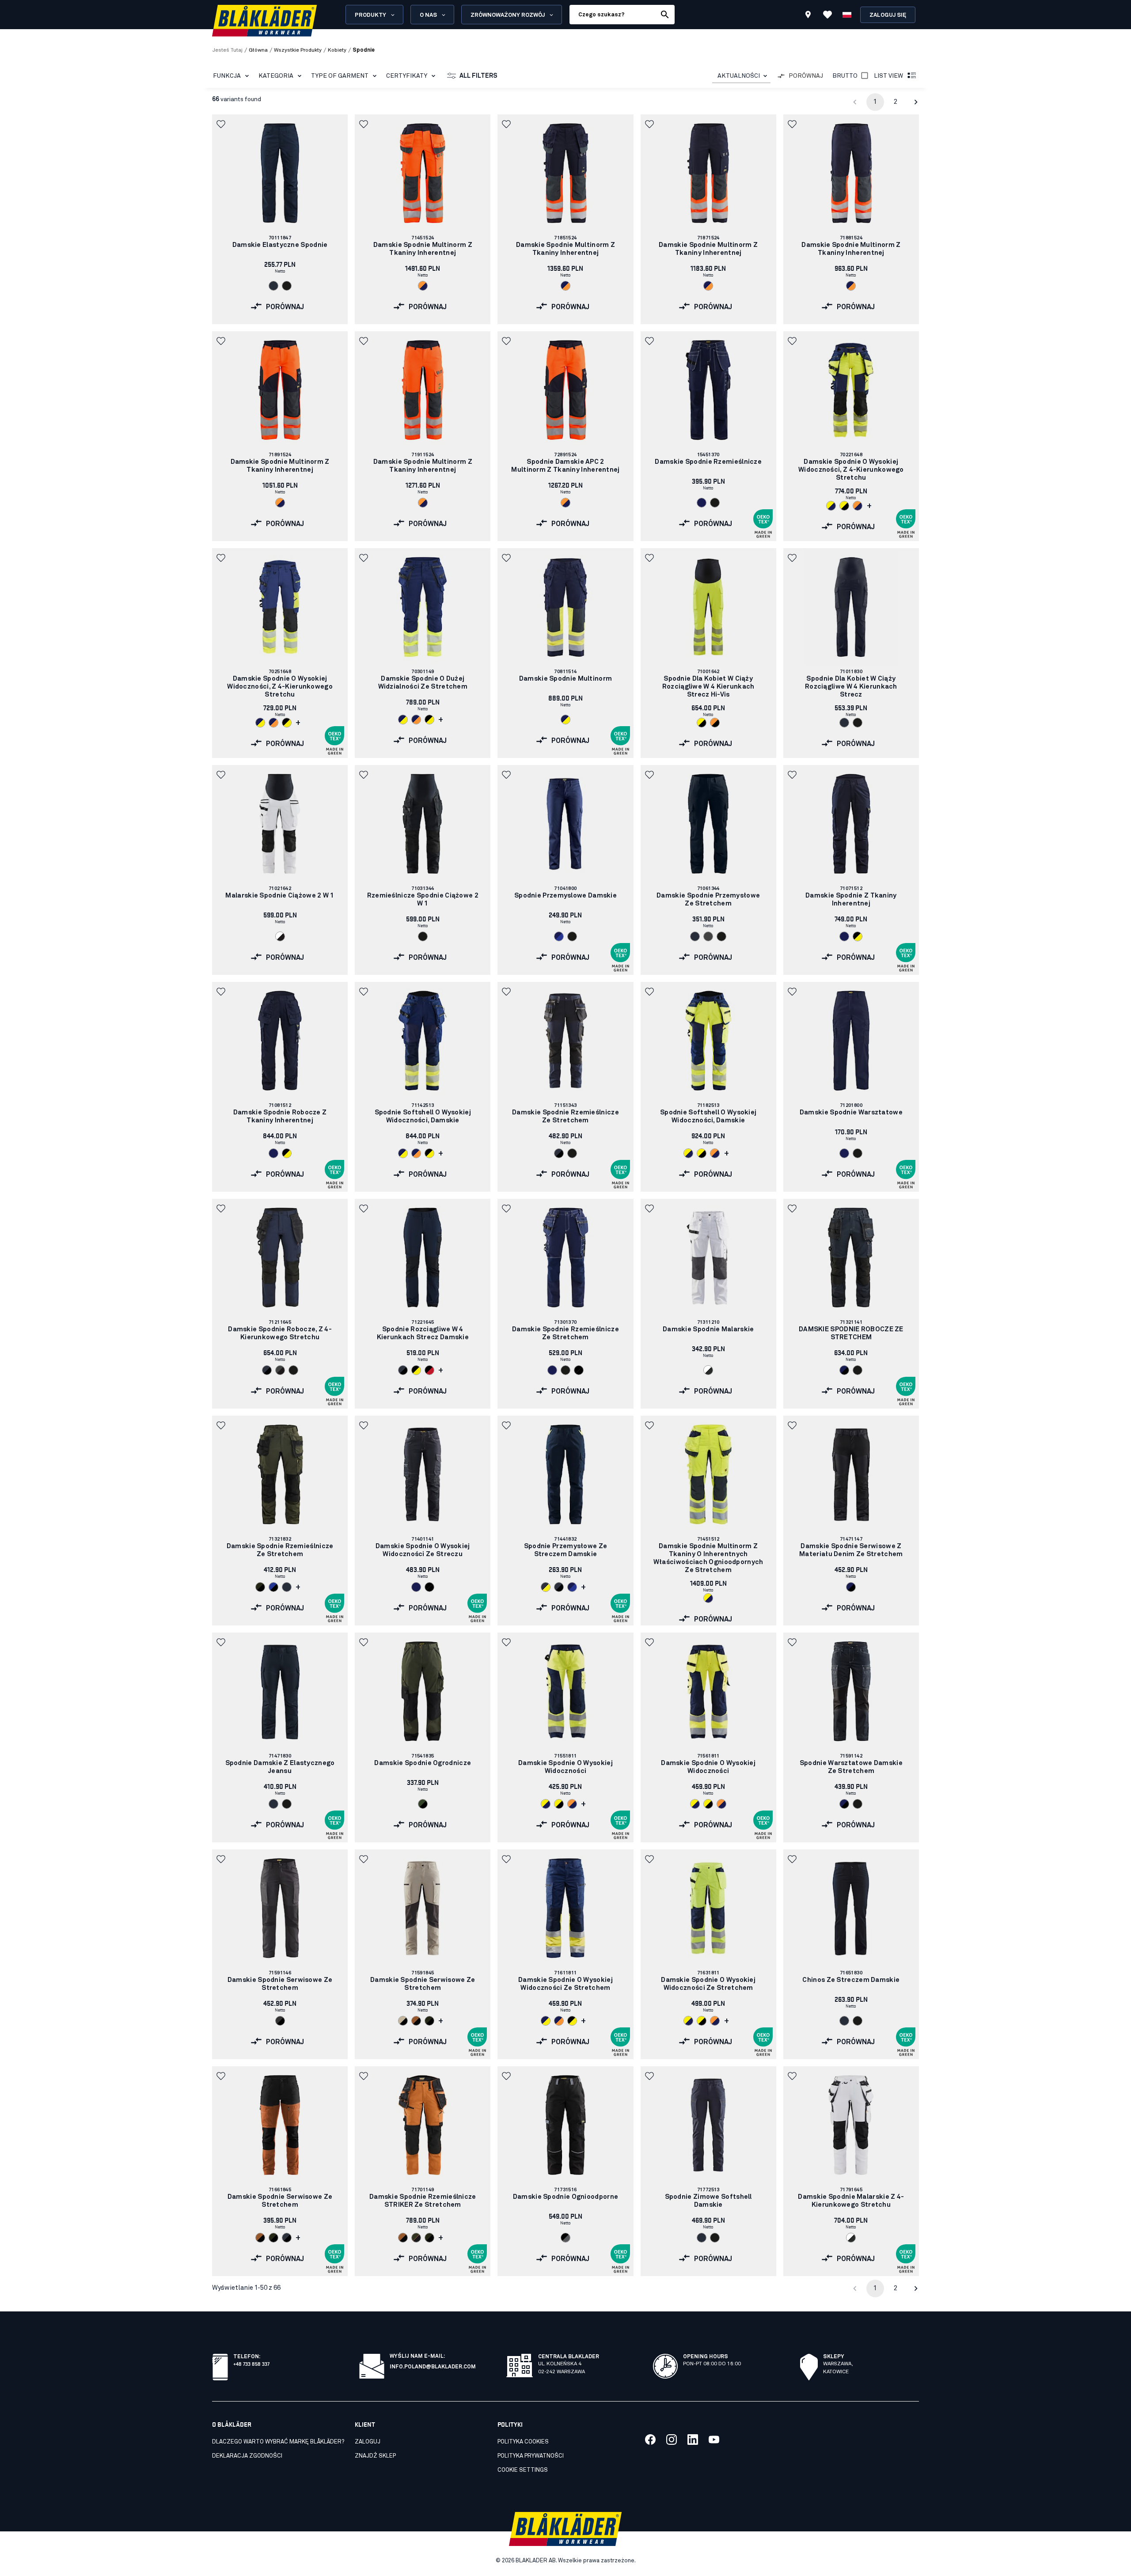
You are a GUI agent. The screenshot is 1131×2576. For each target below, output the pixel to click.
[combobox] (741, 76)
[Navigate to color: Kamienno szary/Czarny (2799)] (403, 2021)
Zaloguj (368, 2442)
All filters (478, 76)
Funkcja (227, 76)
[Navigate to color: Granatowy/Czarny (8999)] (844, 1370)
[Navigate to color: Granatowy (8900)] (844, 936)
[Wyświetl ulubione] (827, 15)
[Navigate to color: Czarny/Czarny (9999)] (579, 1370)
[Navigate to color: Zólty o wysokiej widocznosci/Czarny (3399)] (844, 506)
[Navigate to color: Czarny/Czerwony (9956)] (429, 1370)
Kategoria (276, 76)
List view (888, 76)
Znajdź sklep (375, 2456)
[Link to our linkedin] (693, 2440)
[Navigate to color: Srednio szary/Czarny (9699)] (280, 1370)
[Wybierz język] (847, 15)
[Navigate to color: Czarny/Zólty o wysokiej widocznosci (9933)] (287, 723)
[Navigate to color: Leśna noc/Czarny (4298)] (260, 1587)
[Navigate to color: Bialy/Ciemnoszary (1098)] (708, 1370)
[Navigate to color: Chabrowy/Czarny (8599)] (273, 1587)
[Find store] (808, 16)
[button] (222, 124)
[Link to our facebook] (650, 2440)
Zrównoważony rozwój (508, 15)
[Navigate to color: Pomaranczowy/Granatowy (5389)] (423, 286)
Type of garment (340, 76)
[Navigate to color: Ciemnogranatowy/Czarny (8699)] (559, 1153)
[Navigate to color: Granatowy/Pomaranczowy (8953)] (565, 286)
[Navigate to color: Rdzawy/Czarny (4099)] (416, 2021)
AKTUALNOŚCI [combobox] (739, 76)
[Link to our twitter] (672, 2440)
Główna (258, 50)
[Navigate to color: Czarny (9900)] (287, 286)
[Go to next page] (916, 102)
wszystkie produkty (298, 50)
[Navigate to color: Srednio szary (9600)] (708, 936)
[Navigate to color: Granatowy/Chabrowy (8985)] (559, 936)
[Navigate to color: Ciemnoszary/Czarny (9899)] (280, 2021)
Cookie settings (523, 2470)
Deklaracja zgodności (247, 2456)
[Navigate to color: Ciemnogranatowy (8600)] (273, 286)
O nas (428, 15)
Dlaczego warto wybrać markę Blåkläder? (278, 2442)
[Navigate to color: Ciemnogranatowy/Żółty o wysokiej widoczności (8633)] (546, 1587)
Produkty (370, 15)
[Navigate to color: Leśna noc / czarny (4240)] (416, 2238)
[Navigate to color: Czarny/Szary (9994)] (565, 2238)
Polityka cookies (523, 2442)
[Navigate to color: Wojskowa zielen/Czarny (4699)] (423, 1804)
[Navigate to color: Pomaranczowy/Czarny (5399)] (715, 723)
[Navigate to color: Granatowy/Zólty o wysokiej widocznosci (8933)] (260, 723)
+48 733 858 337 (251, 2363)
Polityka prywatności (531, 2456)
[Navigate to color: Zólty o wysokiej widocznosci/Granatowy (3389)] (831, 506)
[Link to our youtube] (714, 2440)
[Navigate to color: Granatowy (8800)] (702, 503)
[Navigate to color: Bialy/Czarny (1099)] (280, 936)
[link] (280, 219)
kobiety (337, 50)
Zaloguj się (888, 15)
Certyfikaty (407, 76)
